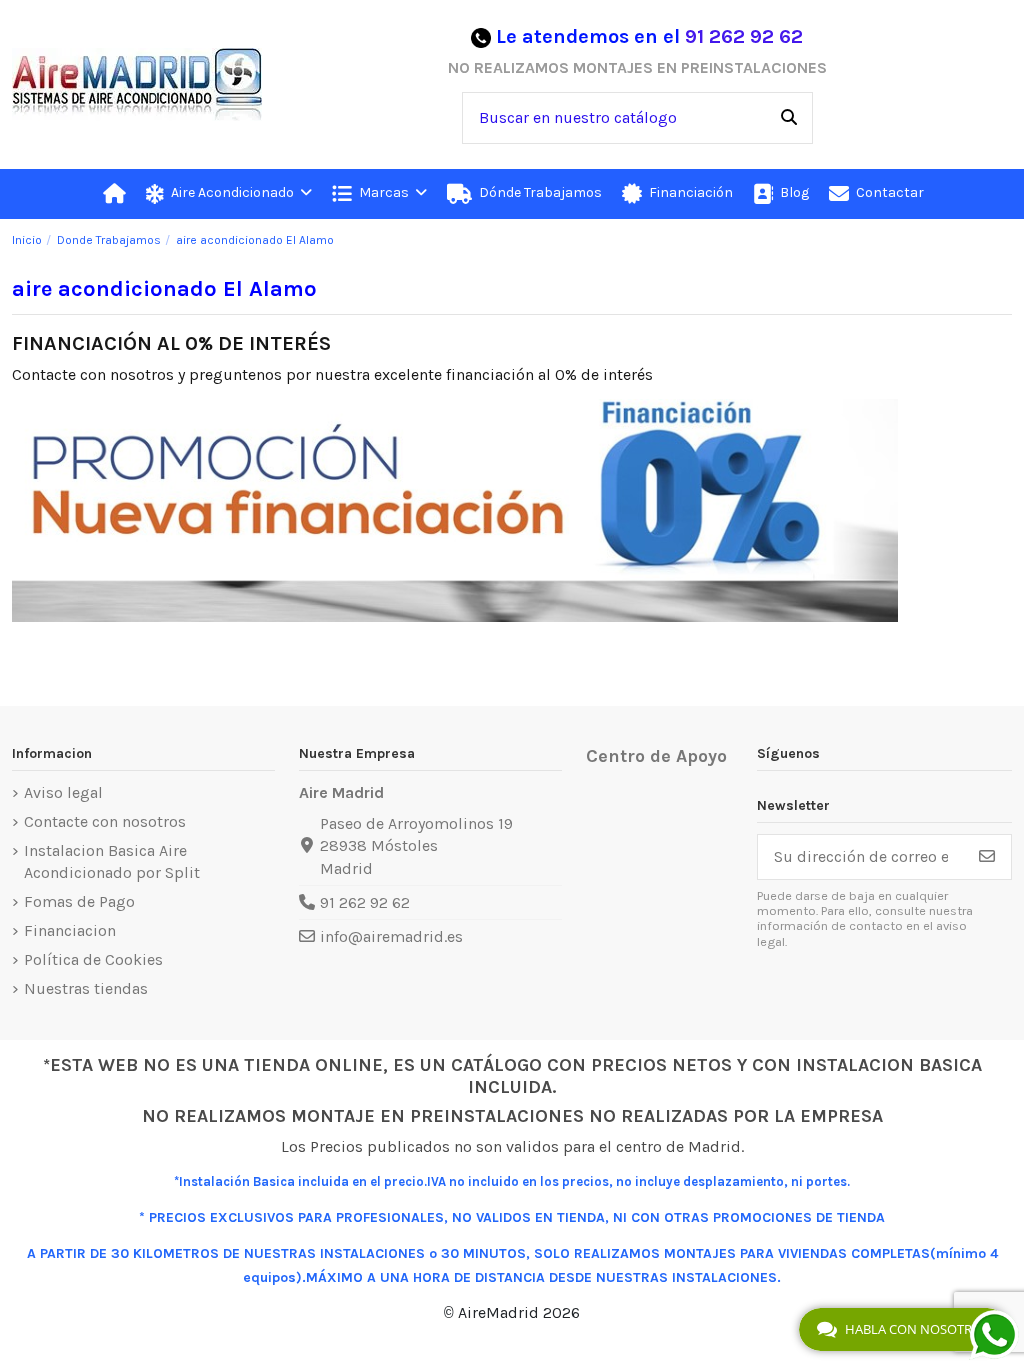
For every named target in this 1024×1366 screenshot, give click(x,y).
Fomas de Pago (79, 901)
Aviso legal (63, 792)
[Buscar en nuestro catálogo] (789, 118)
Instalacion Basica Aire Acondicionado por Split (112, 861)
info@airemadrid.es (391, 936)
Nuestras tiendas (86, 988)
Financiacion (70, 930)
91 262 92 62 (744, 36)
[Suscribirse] (987, 856)
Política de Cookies (93, 959)
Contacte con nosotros (105, 821)
